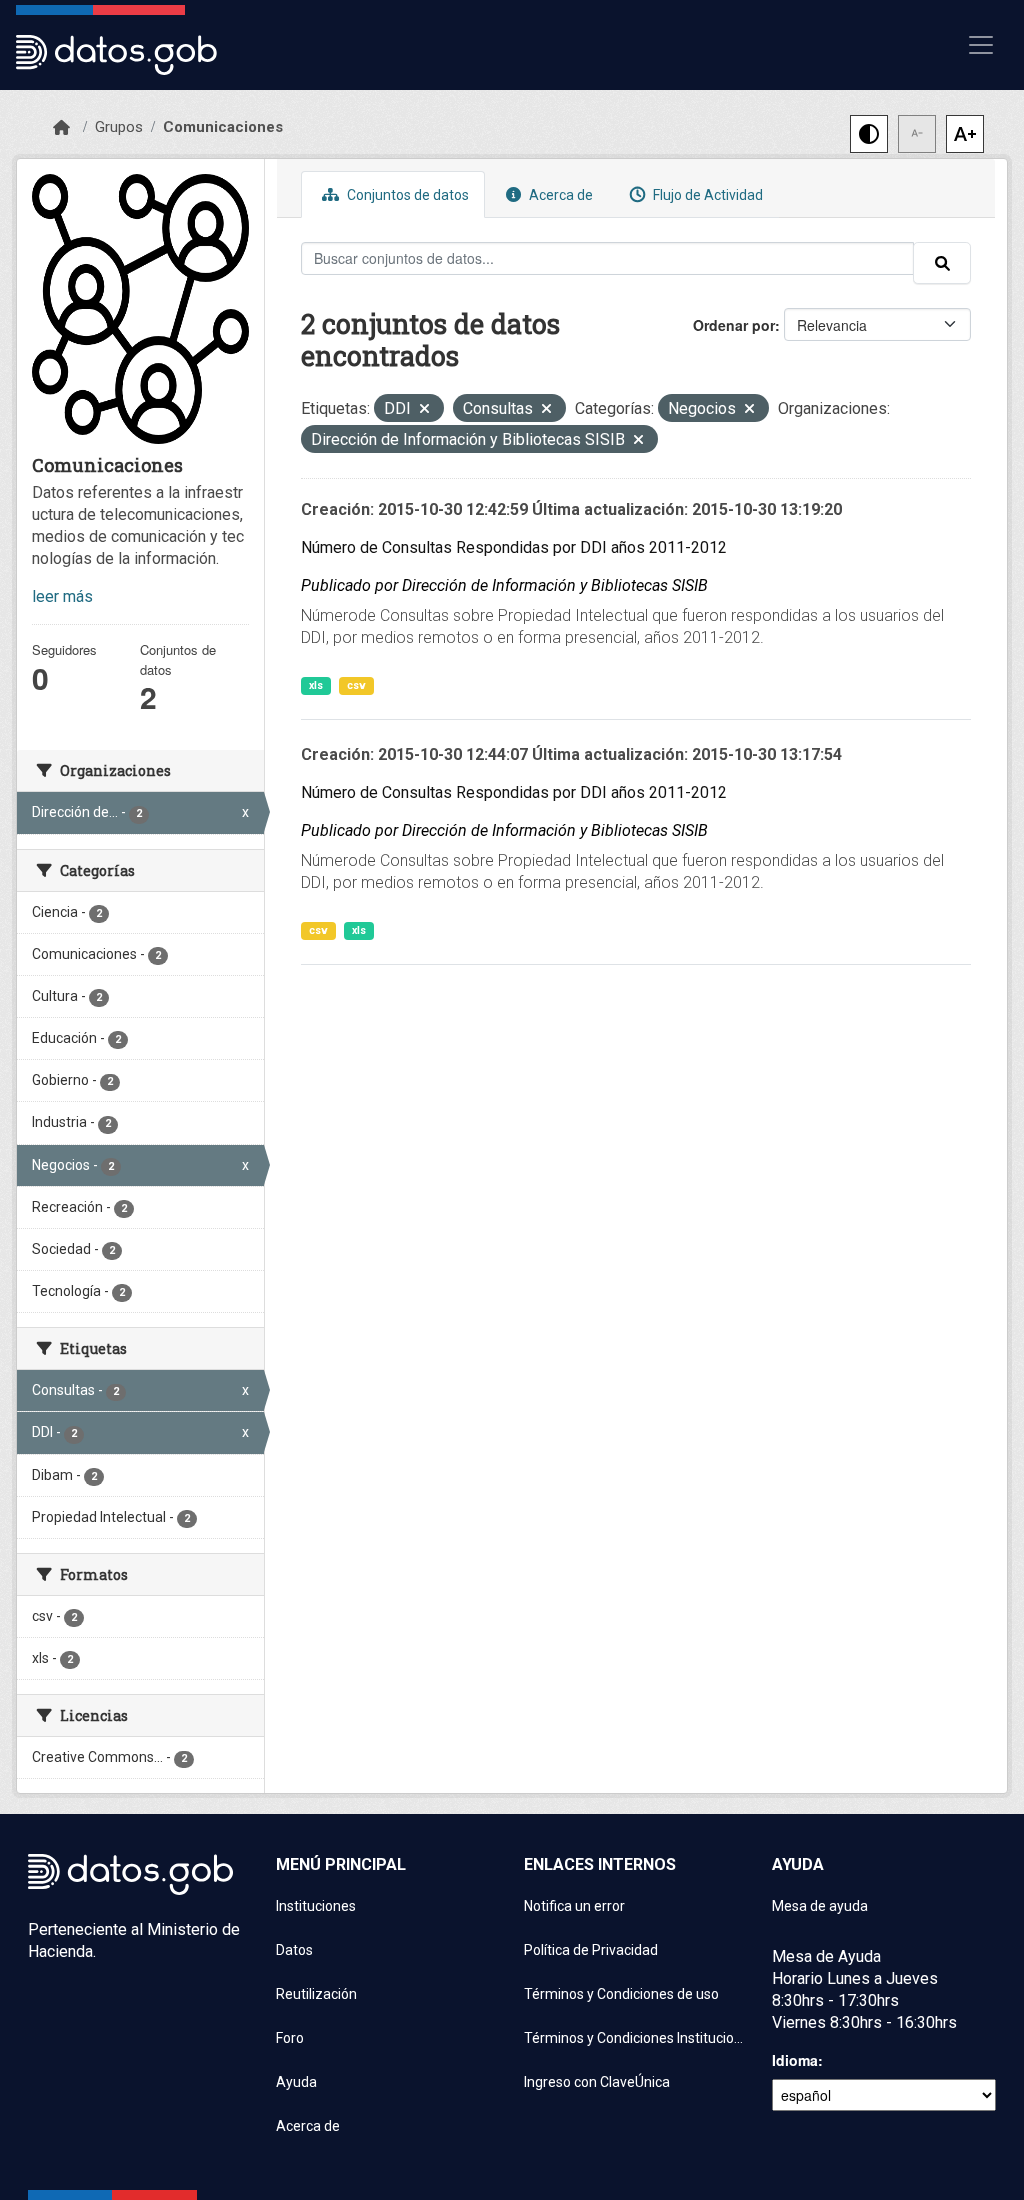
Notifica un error (574, 1906)
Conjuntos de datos (406, 195)
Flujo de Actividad (706, 195)
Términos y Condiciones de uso (621, 1994)
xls (316, 685)
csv (356, 685)
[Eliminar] (424, 410)
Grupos (119, 127)
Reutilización (316, 1994)
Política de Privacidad (591, 1950)
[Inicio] (61, 128)
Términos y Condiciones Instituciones (636, 2038)
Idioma (795, 2060)
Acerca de (559, 195)
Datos (294, 1950)
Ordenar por (734, 325)
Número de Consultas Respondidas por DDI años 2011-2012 (514, 547)
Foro (290, 2038)
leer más (62, 596)
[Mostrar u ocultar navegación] (981, 45)
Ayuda (296, 2082)
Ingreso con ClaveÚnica (597, 2082)
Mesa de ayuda (820, 1906)
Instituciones (316, 1906)
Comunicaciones (223, 127)
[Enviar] (942, 263)
